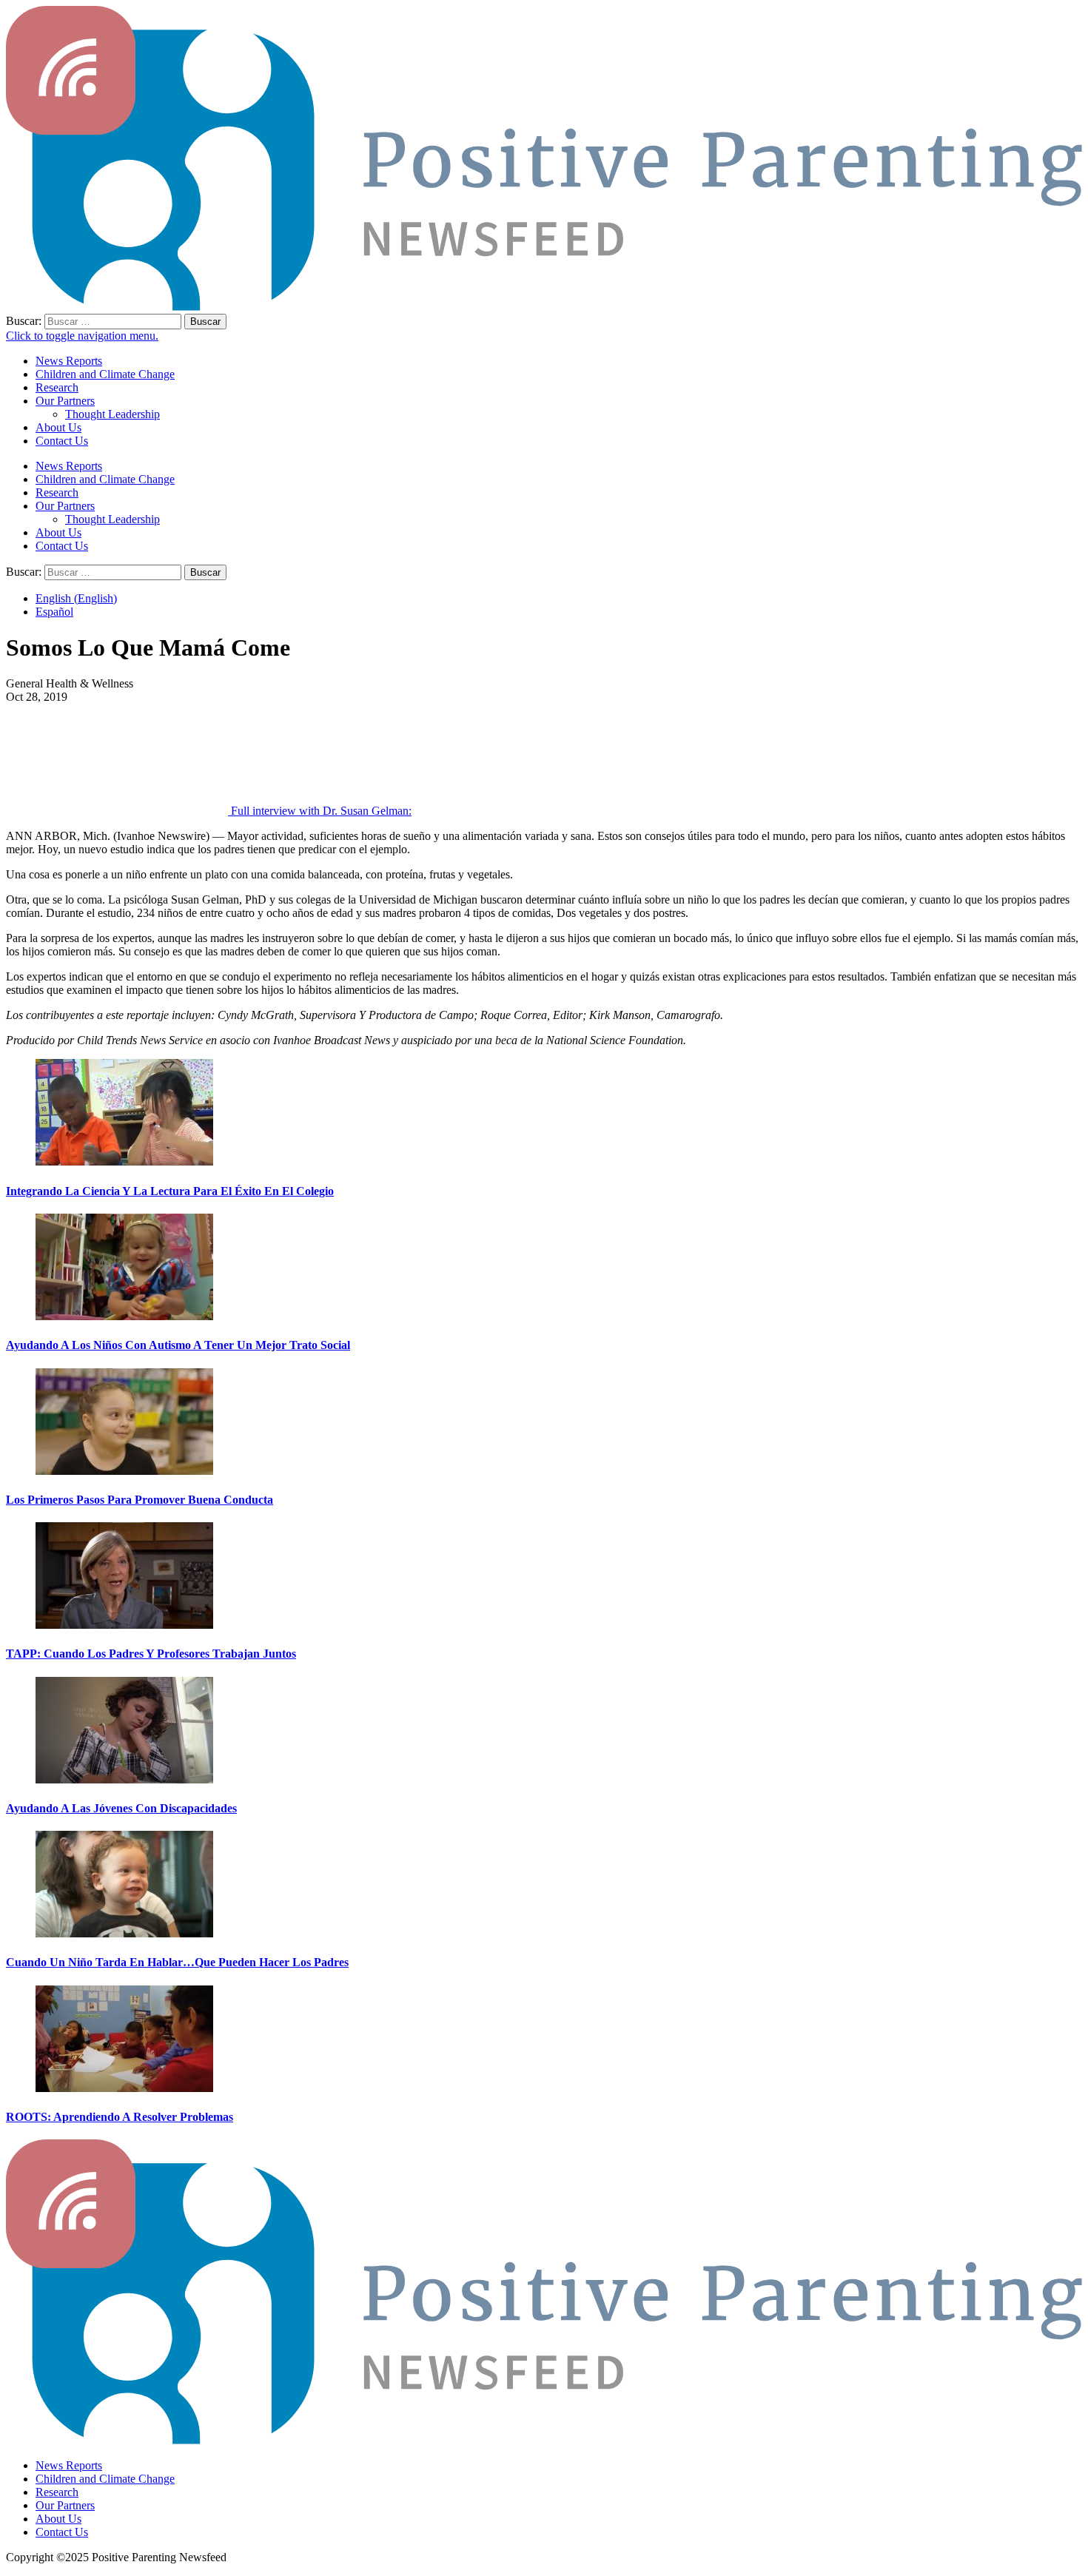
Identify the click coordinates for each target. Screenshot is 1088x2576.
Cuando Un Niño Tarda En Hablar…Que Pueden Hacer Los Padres (177, 1962)
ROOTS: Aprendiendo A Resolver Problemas (120, 2117)
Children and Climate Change (105, 374)
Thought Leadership (113, 414)
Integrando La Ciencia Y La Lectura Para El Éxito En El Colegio (170, 1191)
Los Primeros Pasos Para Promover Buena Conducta (140, 1500)
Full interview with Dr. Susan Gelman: (321, 811)
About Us (58, 427)
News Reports (69, 361)
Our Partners (65, 401)
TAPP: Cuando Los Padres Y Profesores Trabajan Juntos (151, 1654)
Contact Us (62, 441)
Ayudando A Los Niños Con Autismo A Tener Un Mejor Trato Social (178, 1345)
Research (57, 387)
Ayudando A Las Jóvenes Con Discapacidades (121, 1808)
